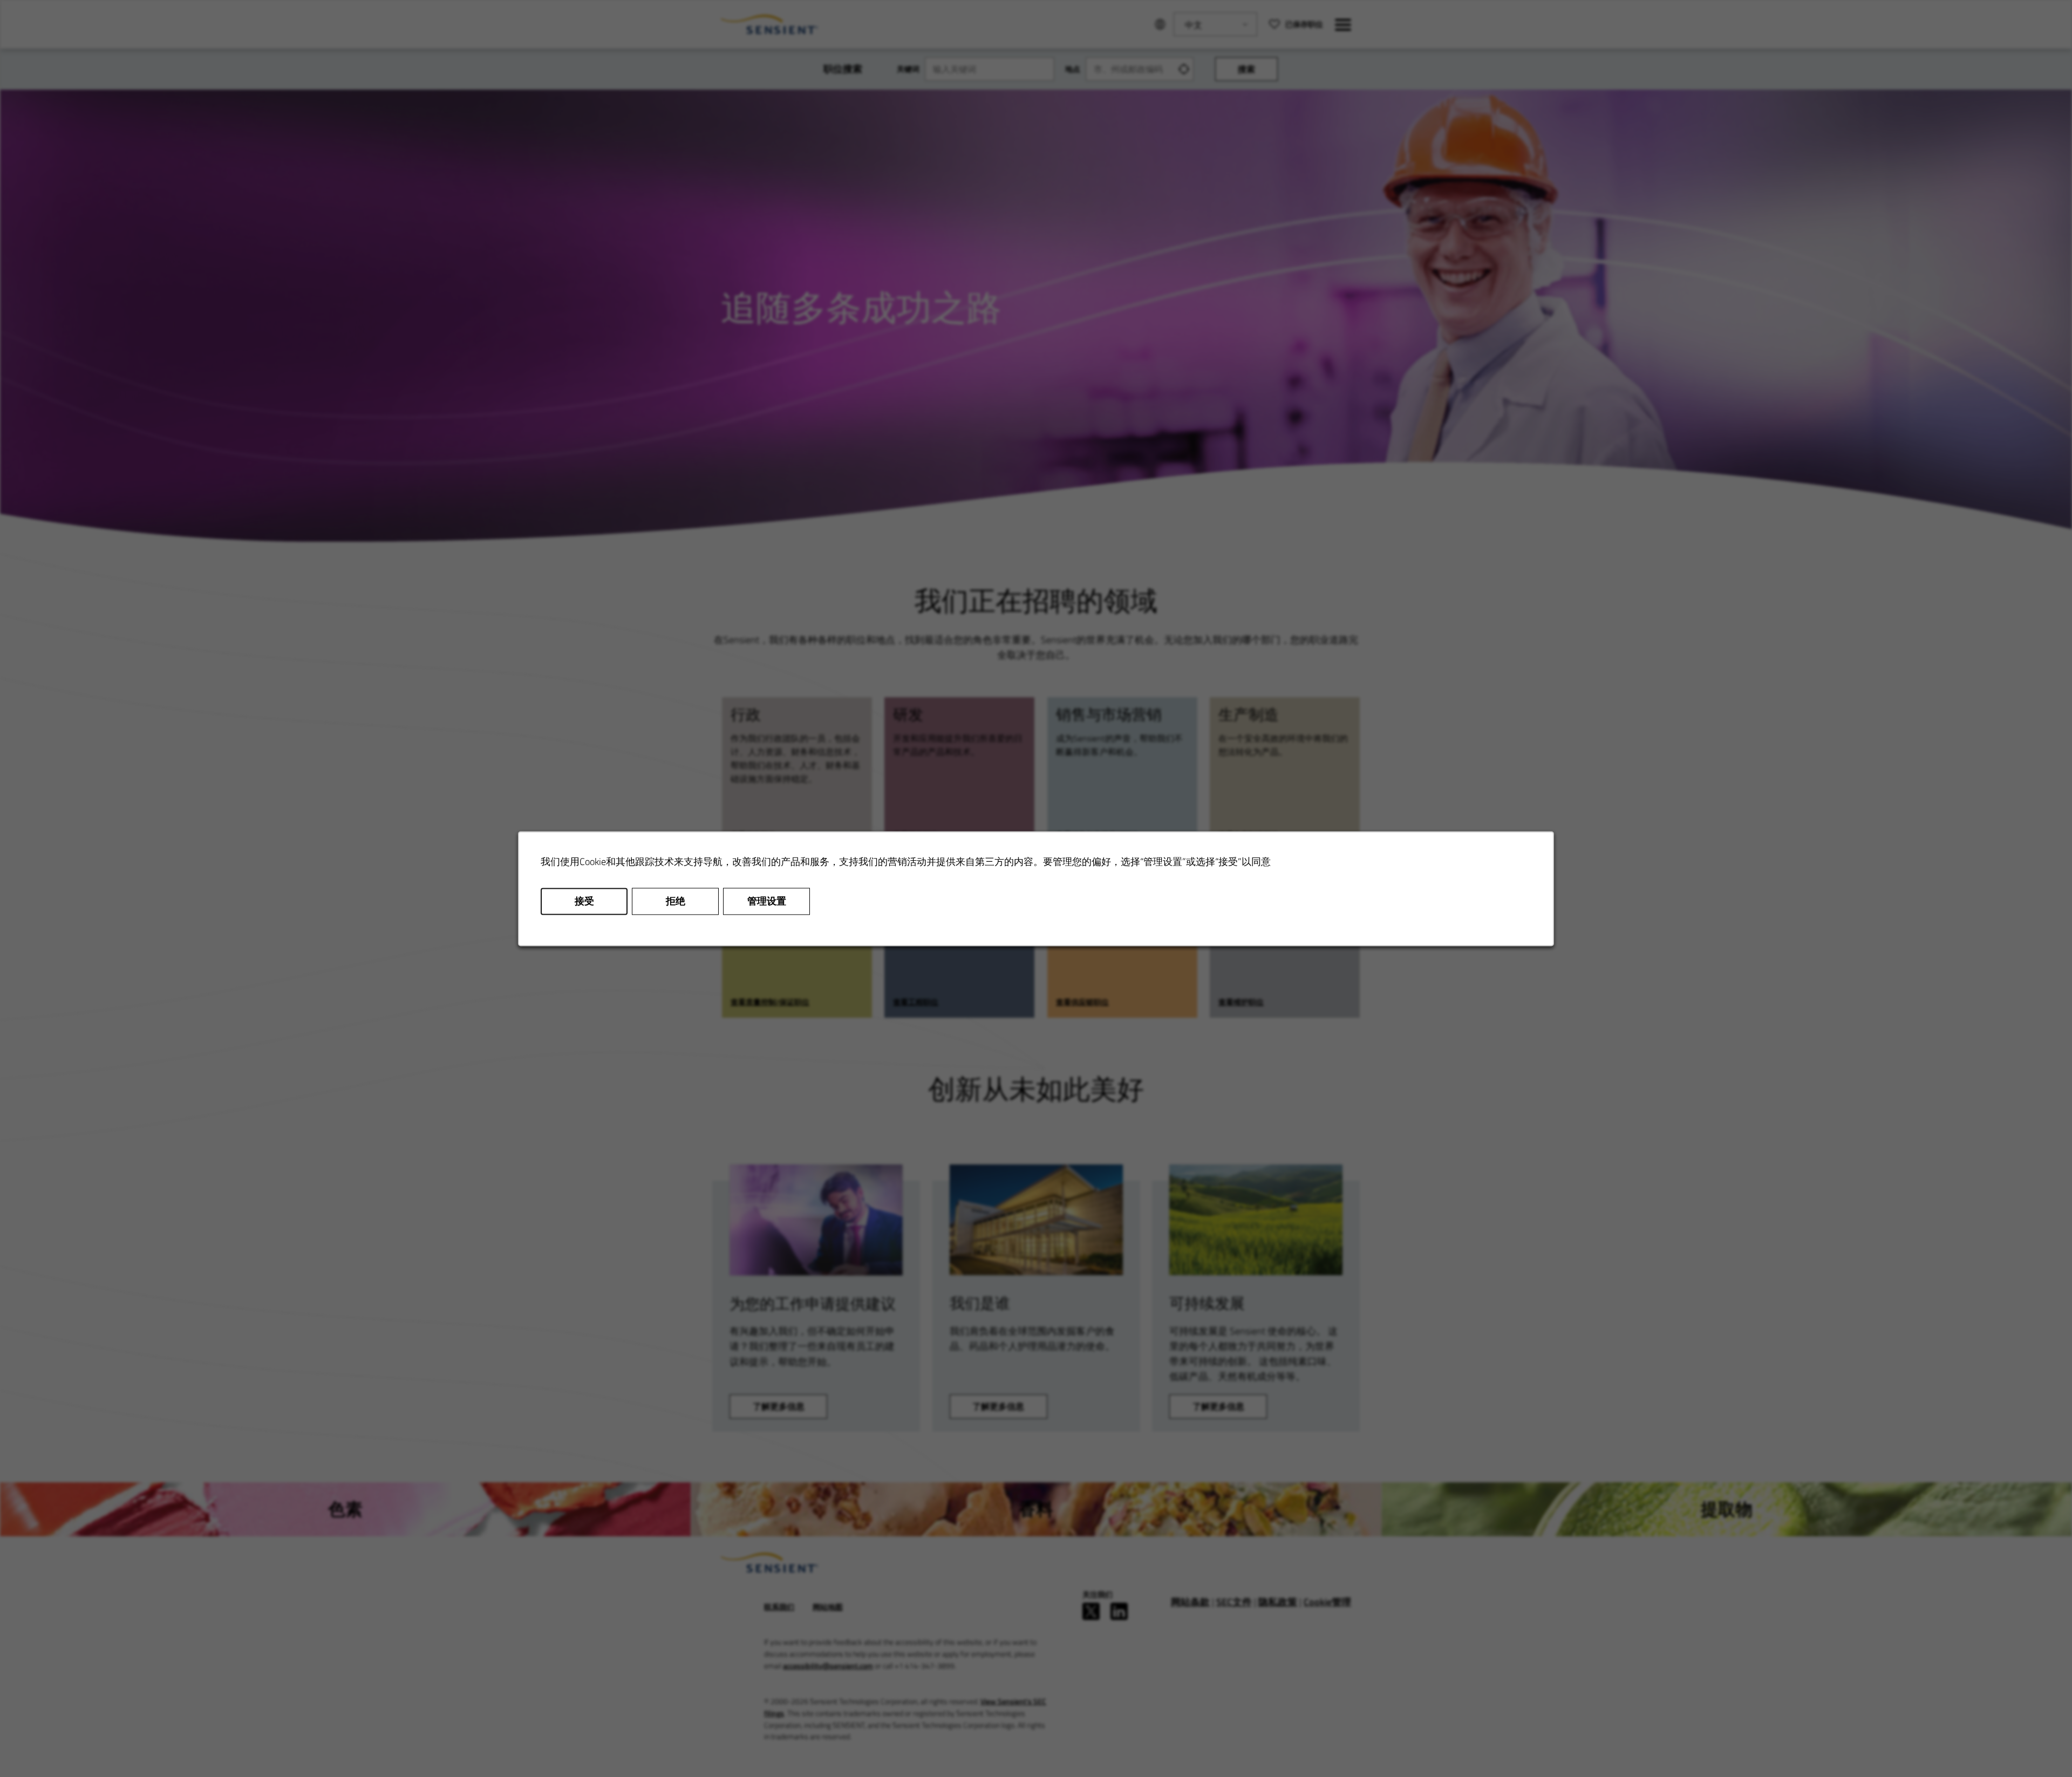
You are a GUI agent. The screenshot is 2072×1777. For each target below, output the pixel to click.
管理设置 (767, 901)
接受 (584, 901)
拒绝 (676, 901)
